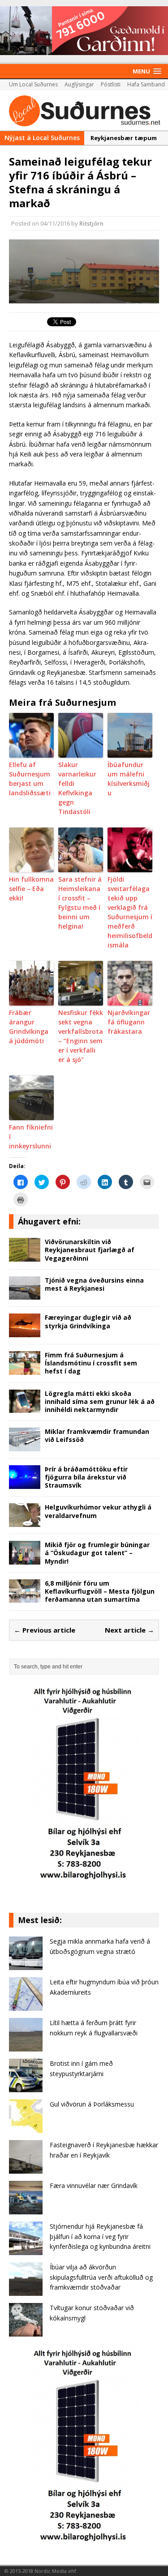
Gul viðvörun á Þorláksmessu (92, 2104)
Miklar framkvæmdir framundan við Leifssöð (97, 1435)
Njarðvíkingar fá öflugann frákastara (129, 1022)
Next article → (129, 1630)
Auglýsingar (79, 84)
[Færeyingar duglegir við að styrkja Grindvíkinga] (25, 1332)
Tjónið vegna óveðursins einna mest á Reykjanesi (94, 1284)
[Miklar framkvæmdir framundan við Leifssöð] (25, 1446)
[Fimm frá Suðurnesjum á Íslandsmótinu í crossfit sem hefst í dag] (25, 1369)
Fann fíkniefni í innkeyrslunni (31, 1137)
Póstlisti (111, 84)
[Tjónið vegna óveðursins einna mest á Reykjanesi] (25, 1294)
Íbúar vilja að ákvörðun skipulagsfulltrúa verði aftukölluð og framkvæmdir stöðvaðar (101, 2277)
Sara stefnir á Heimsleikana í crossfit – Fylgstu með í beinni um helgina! (80, 903)
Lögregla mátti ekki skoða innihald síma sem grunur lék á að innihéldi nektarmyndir (100, 1401)
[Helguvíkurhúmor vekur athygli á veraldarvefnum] (25, 1522)
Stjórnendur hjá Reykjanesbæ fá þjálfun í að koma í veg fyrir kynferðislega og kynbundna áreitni (100, 2236)
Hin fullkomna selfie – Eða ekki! (31, 889)
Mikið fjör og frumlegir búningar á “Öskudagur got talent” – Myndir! (97, 1553)
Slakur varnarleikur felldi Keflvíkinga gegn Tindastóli (77, 788)
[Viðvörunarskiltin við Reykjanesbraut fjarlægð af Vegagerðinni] (25, 1256)
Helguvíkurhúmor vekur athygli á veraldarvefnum (98, 1511)
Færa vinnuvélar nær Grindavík (94, 2186)
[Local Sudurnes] (84, 110)
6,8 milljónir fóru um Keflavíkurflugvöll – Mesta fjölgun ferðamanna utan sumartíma (100, 1591)
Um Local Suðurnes (33, 84)
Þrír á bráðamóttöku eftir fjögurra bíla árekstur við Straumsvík (86, 1477)
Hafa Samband (146, 84)
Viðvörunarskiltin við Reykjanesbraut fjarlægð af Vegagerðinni (90, 1250)
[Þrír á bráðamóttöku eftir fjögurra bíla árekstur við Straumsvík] (25, 1483)
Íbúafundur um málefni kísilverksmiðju (129, 779)
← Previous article (45, 1630)
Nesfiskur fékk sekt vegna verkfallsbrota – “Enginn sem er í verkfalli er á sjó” (81, 1036)
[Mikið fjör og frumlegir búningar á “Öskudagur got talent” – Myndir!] (25, 1559)
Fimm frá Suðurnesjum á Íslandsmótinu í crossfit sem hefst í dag (91, 1363)
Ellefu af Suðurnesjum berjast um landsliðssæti (30, 779)
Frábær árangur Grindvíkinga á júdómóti (29, 1027)
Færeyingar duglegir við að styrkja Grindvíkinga (88, 1321)
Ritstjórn (91, 223)
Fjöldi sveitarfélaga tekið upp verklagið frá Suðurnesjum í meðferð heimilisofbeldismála (130, 912)
